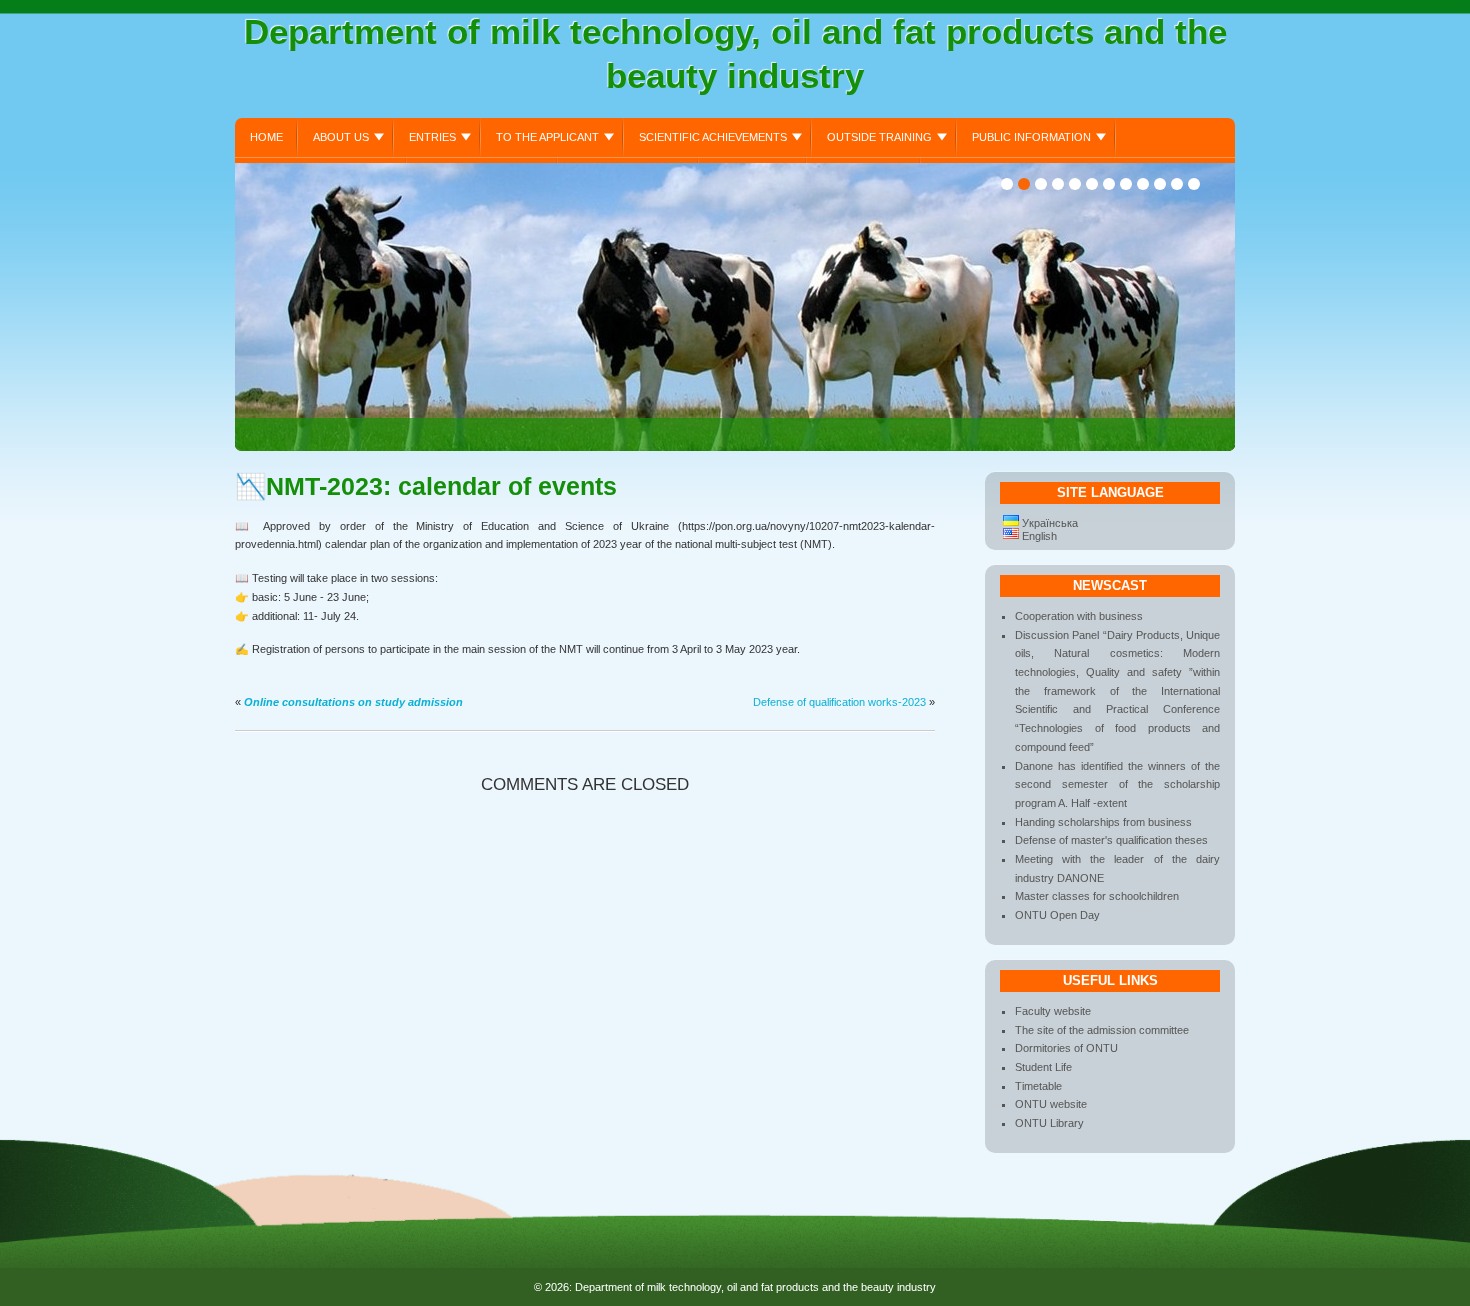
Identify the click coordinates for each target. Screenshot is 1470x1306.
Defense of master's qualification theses (1111, 840)
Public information (1031, 137)
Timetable (1038, 1086)
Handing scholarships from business (1103, 822)
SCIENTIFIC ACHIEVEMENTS (713, 137)
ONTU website (1051, 1104)
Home (266, 137)
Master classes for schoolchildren (1097, 896)
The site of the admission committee (1102, 1030)
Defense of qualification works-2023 (839, 702)
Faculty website (1053, 1011)
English (1039, 536)
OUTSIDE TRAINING (879, 137)
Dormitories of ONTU (1066, 1048)
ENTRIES (432, 137)
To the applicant (547, 137)
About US (341, 137)
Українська (1050, 523)
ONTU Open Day (1057, 915)
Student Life (1043, 1067)
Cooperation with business (1079, 616)
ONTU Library (1049, 1123)
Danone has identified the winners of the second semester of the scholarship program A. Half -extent (1117, 784)
